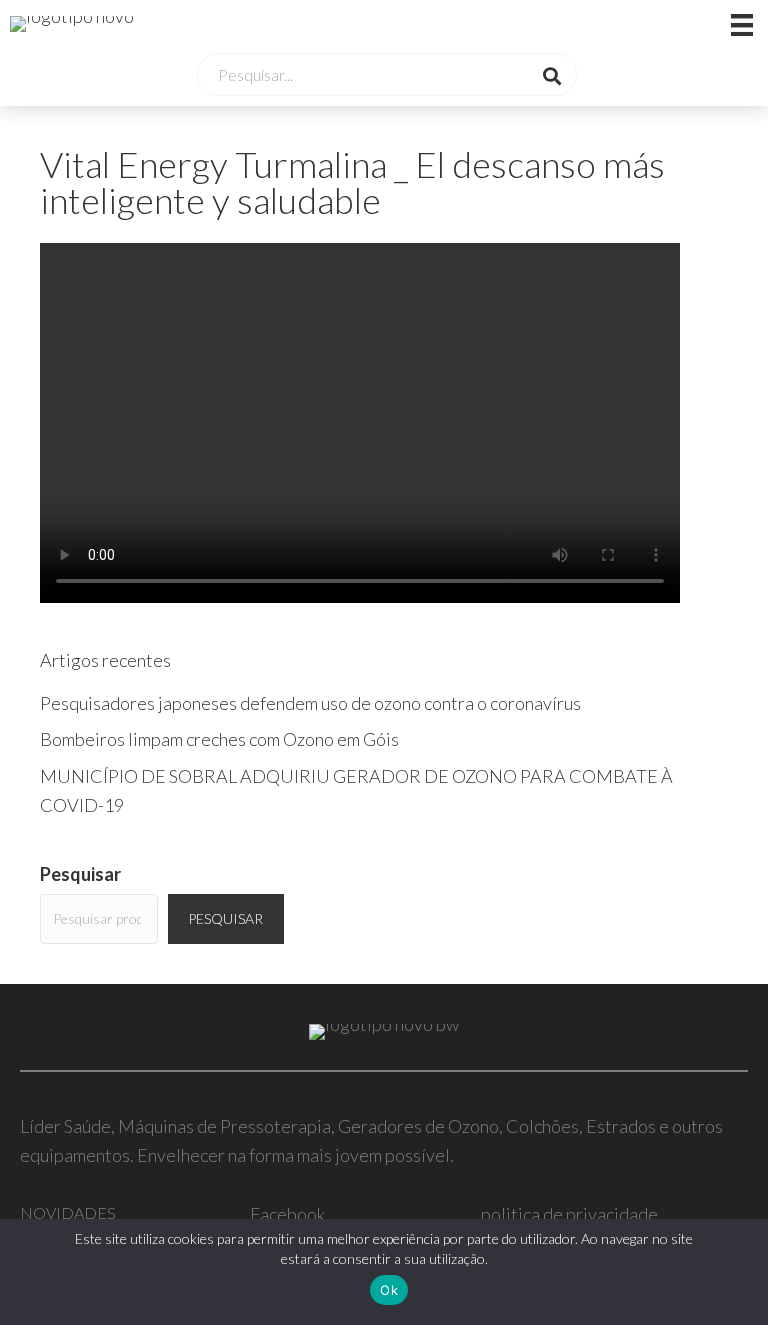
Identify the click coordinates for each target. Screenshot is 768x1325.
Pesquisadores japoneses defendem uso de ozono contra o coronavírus (310, 703)
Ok (389, 1290)
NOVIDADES (68, 1212)
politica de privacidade (569, 1214)
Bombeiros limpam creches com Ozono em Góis (219, 739)
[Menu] (717, 24)
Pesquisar (80, 874)
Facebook (287, 1214)
